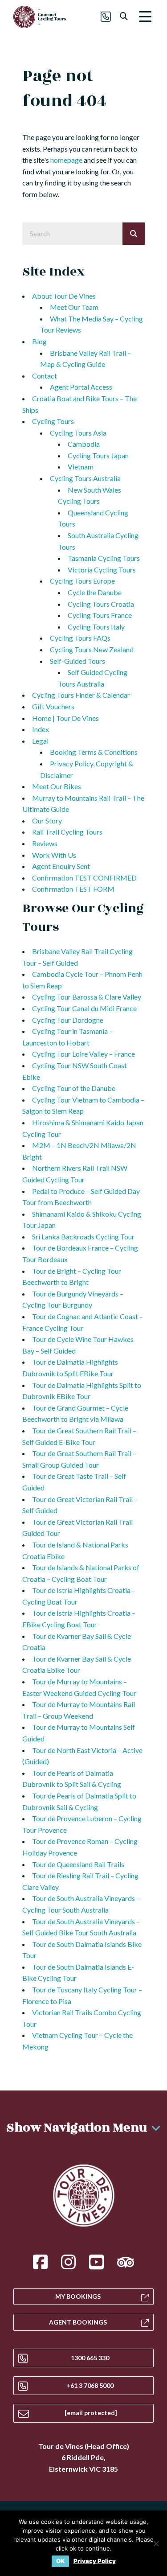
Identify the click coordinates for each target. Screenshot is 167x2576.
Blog (39, 341)
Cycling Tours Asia (78, 433)
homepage (66, 160)
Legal (40, 741)
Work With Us (54, 855)
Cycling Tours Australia (85, 478)
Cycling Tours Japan (98, 455)
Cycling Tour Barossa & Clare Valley (87, 997)
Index (41, 729)
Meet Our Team (74, 307)
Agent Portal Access (81, 387)
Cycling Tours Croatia (101, 604)
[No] (156, 2543)
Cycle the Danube (95, 592)
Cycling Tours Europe (82, 581)
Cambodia (84, 444)
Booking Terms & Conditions (94, 752)
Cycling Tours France (100, 615)
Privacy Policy (95, 2561)
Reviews (45, 843)
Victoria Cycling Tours (102, 570)
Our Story (47, 821)
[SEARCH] (134, 234)
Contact (45, 376)
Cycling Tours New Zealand (92, 649)
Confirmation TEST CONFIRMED (84, 878)
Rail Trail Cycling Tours (67, 832)
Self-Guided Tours (77, 661)
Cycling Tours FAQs (80, 638)
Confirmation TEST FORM (73, 889)
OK (60, 2561)
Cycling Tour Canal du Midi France (84, 1008)
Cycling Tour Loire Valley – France (83, 1054)
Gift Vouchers (53, 706)
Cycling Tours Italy (96, 627)
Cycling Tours (53, 421)
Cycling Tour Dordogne (68, 1020)
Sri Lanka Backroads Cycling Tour (83, 1237)
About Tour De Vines (64, 296)
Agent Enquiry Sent (61, 866)
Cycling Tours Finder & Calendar (81, 695)
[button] (145, 17)
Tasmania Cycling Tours (104, 558)
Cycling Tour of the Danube (74, 1088)
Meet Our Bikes (57, 786)
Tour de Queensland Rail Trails (78, 1864)
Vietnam (81, 467)
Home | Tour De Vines (65, 718)
